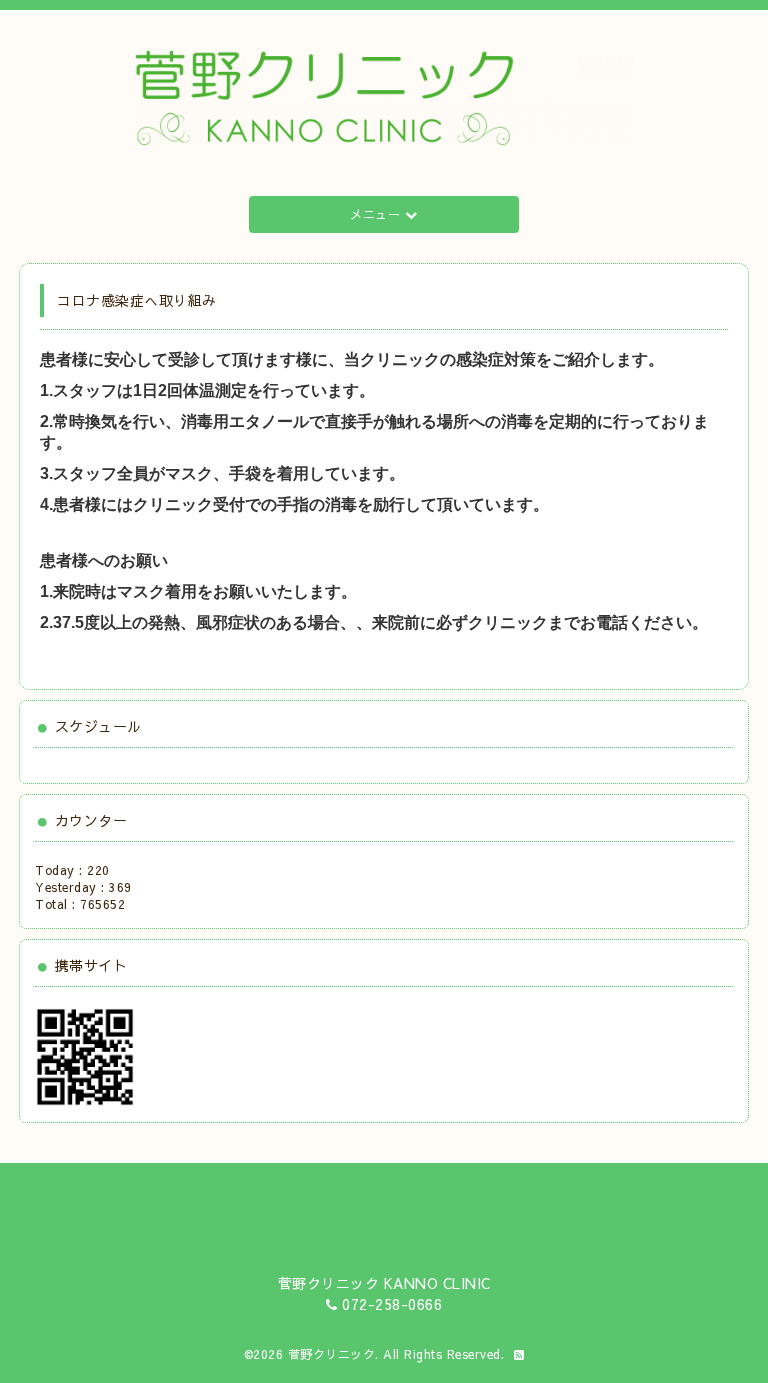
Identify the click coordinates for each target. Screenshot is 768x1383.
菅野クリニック (332, 1354)
